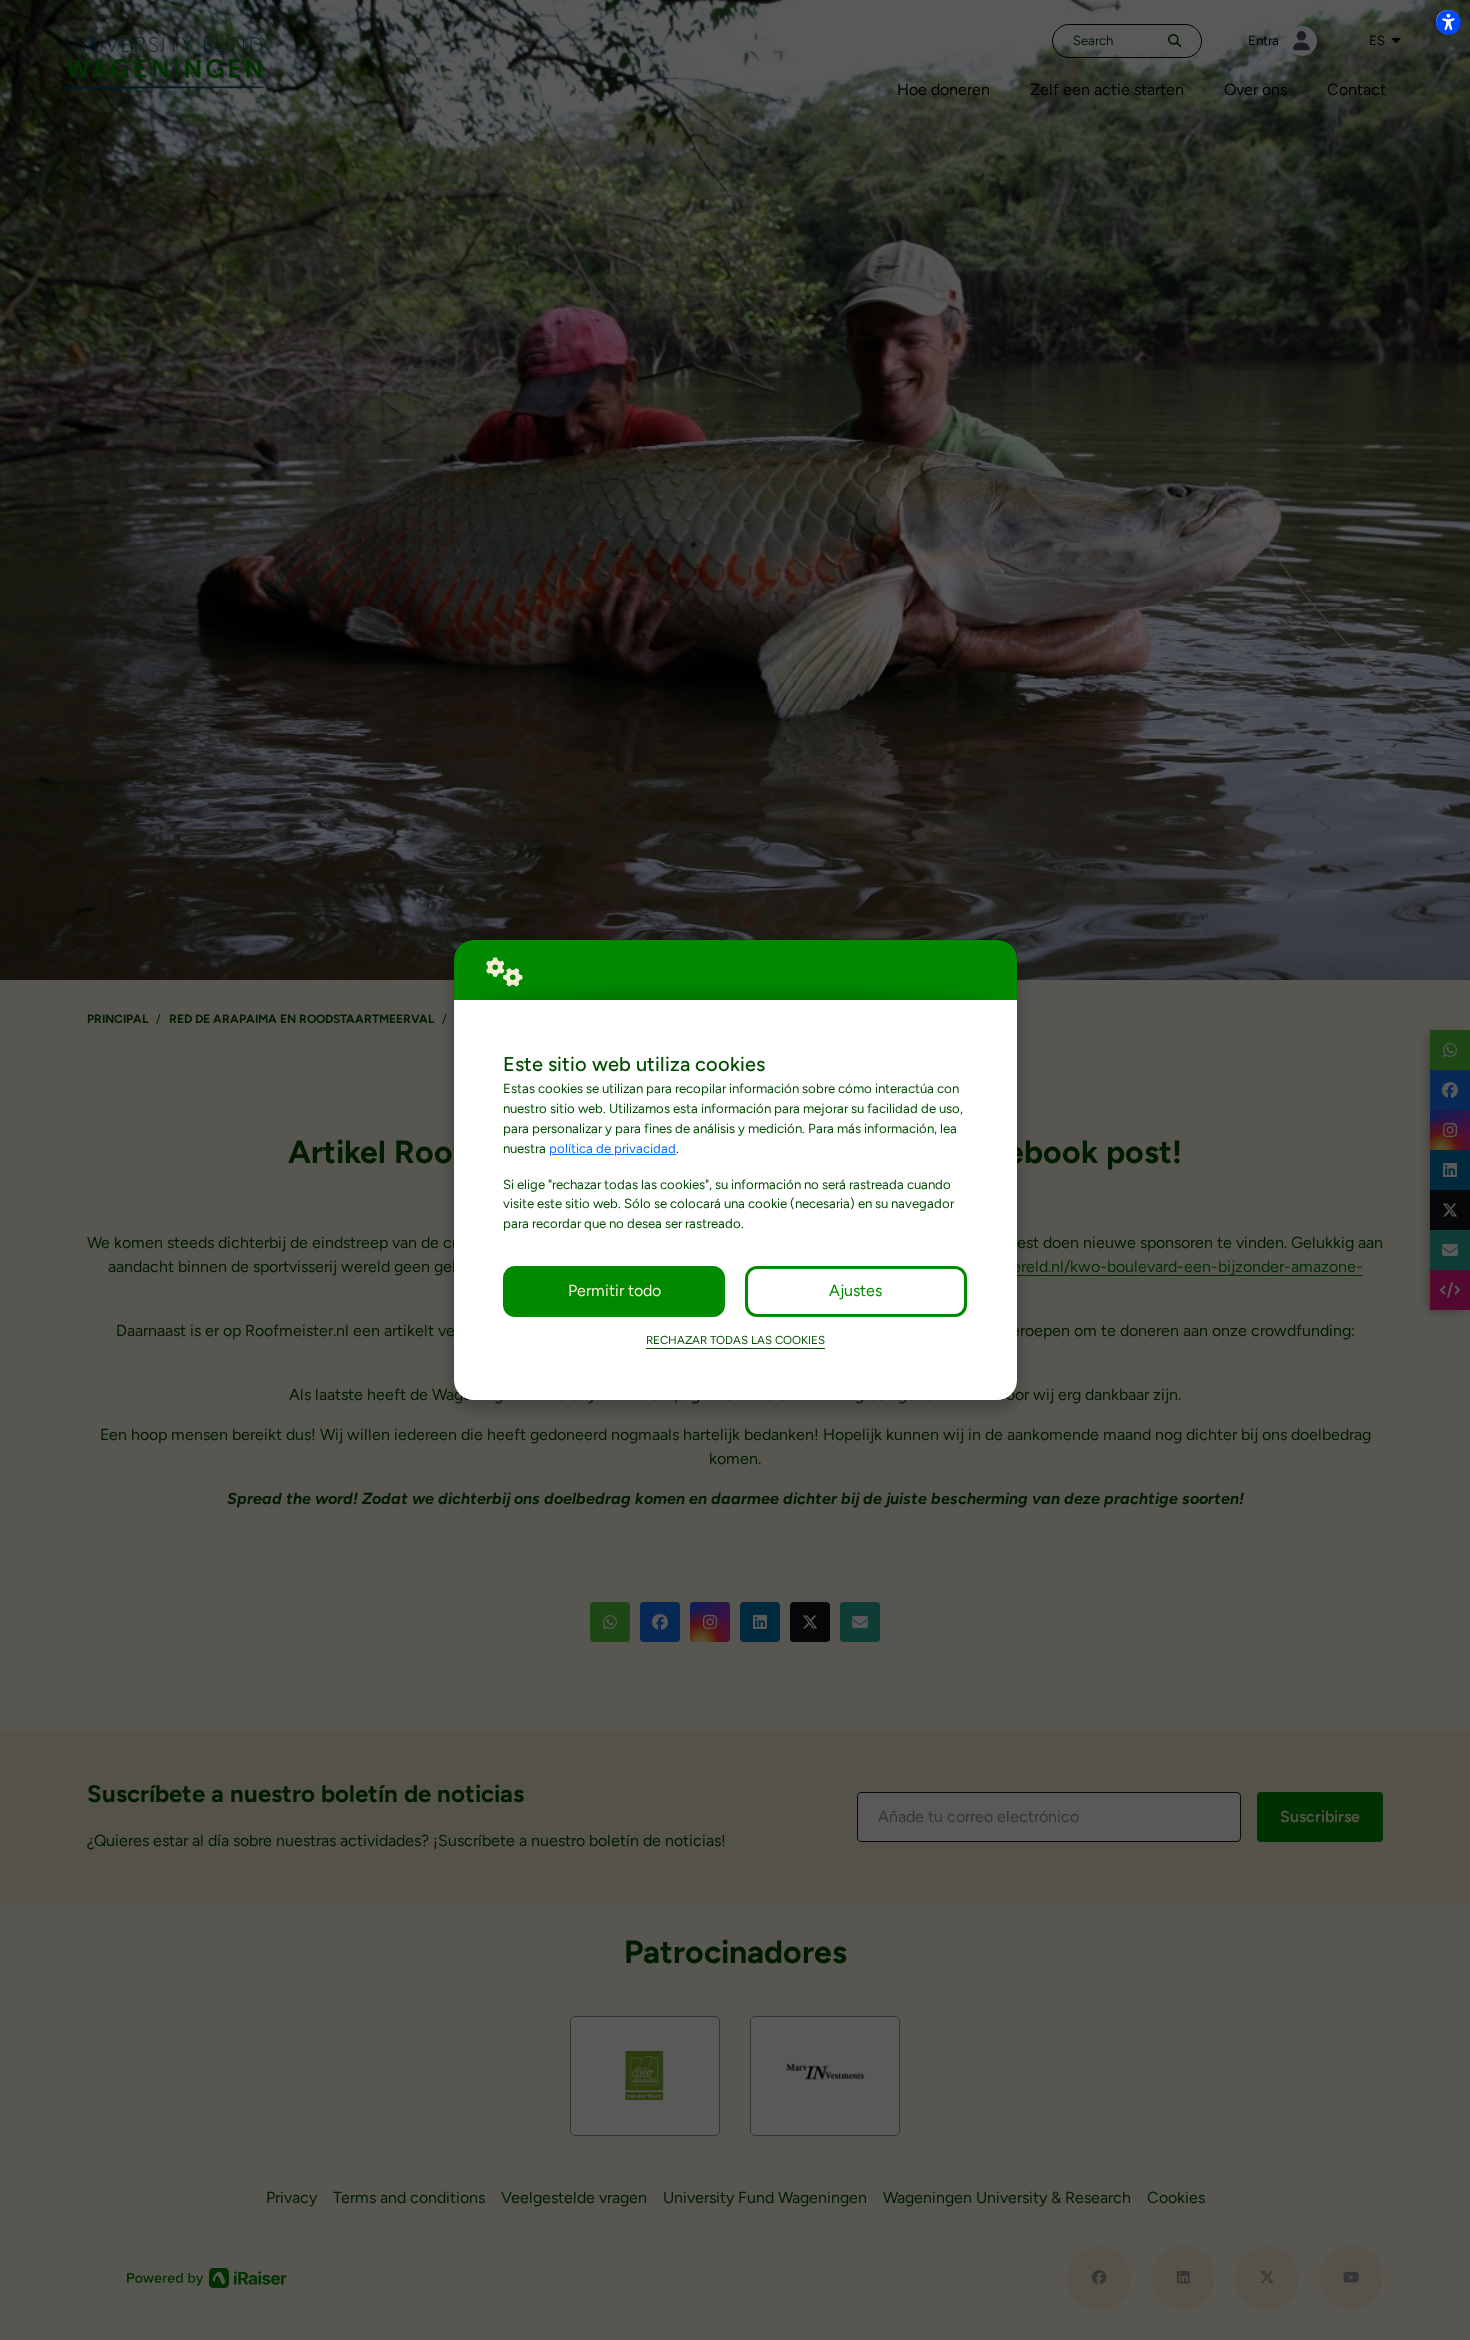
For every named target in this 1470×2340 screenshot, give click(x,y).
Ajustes (855, 1290)
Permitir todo (614, 1290)
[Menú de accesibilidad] (1448, 22)
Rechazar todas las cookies (735, 1340)
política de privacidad (612, 1148)
